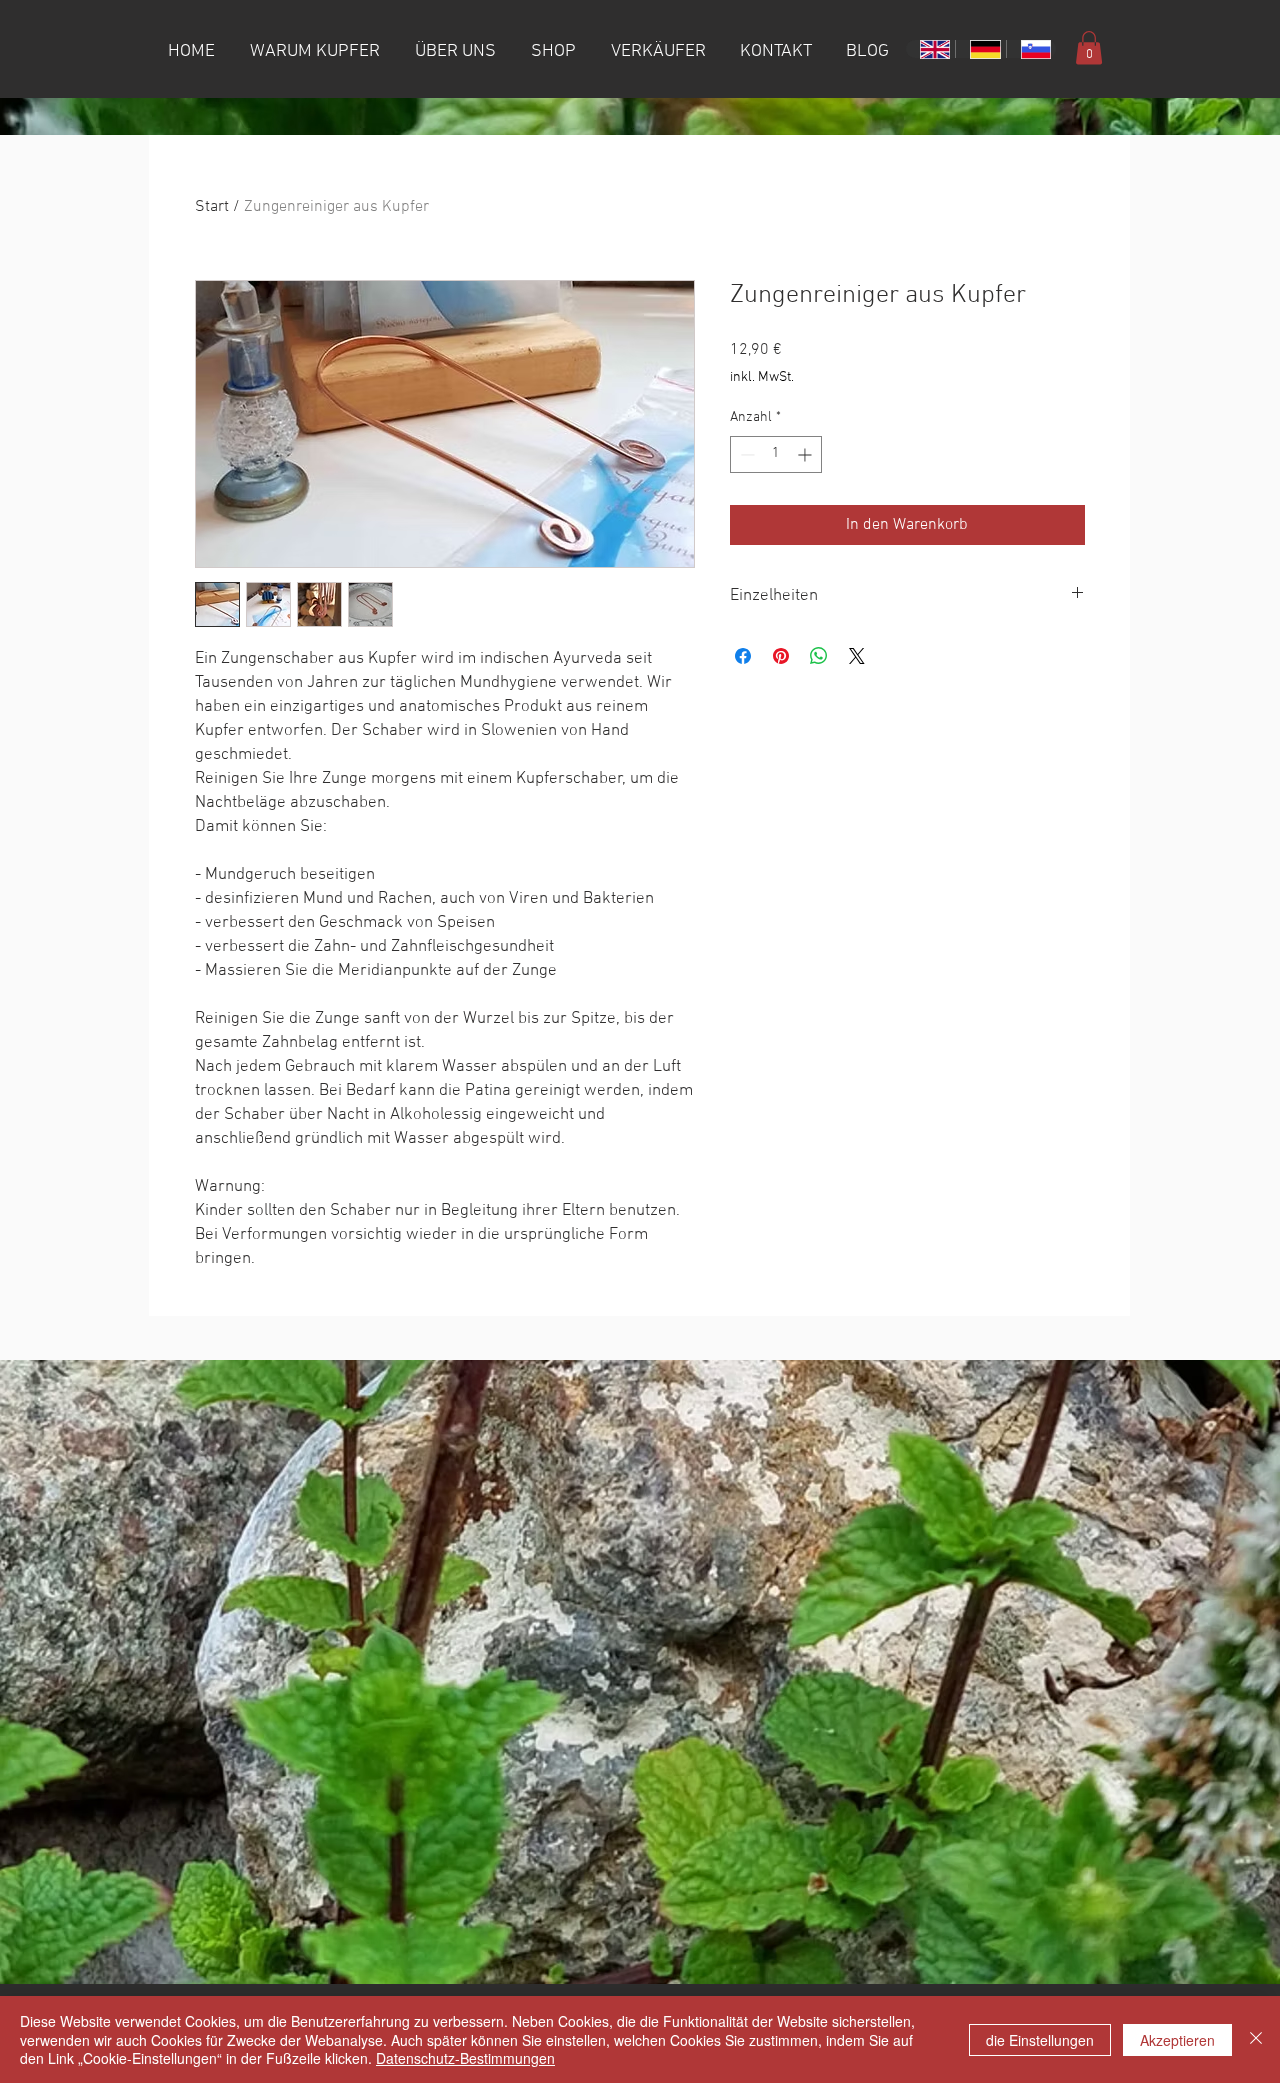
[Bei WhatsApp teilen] (819, 656)
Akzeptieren (1177, 2040)
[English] (930, 49)
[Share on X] (857, 656)
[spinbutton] (776, 454)
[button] (1089, 47)
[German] (980, 49)
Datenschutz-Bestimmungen (465, 2058)
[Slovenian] (1031, 49)
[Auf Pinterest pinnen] (781, 656)
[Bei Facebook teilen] (743, 656)
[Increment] (806, 454)
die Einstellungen (1040, 2040)
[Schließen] (1256, 2039)
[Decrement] (745, 454)
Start (212, 207)
